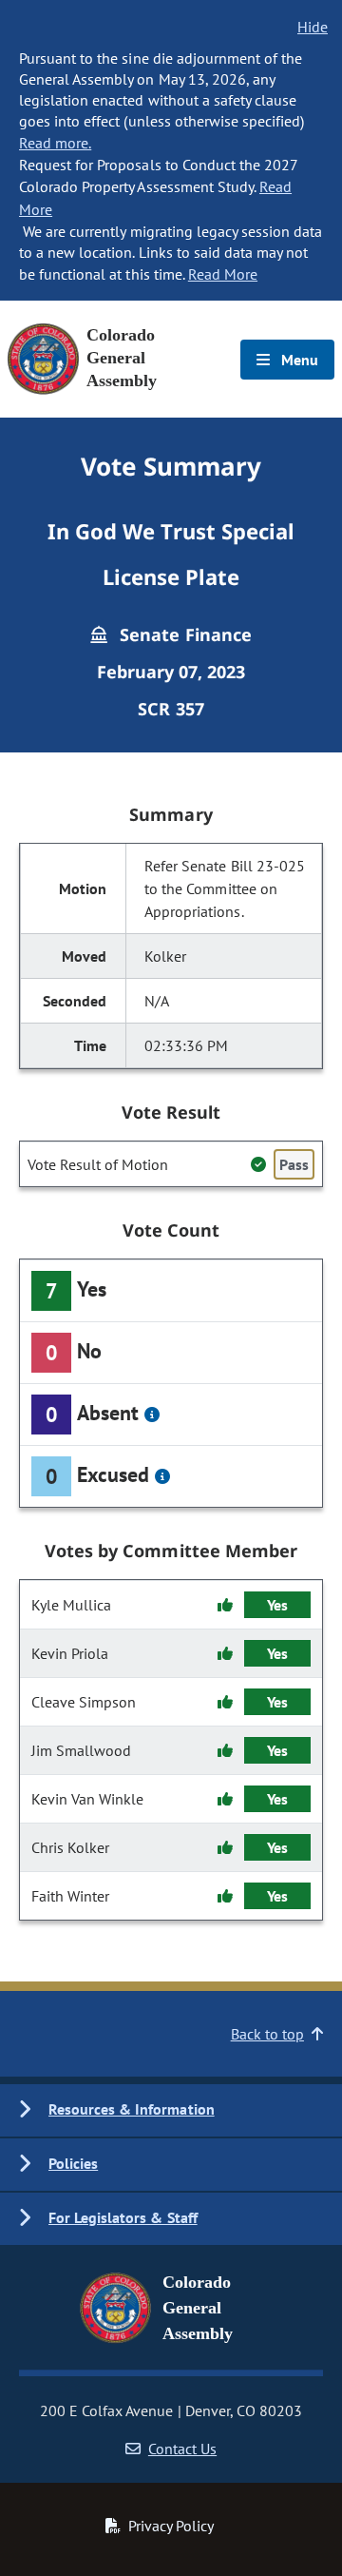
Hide (313, 27)
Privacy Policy (171, 2526)
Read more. (55, 143)
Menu (298, 360)
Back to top (267, 2034)
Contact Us (182, 2449)
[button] (171, 2110)
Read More (223, 274)
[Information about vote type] (152, 1415)
